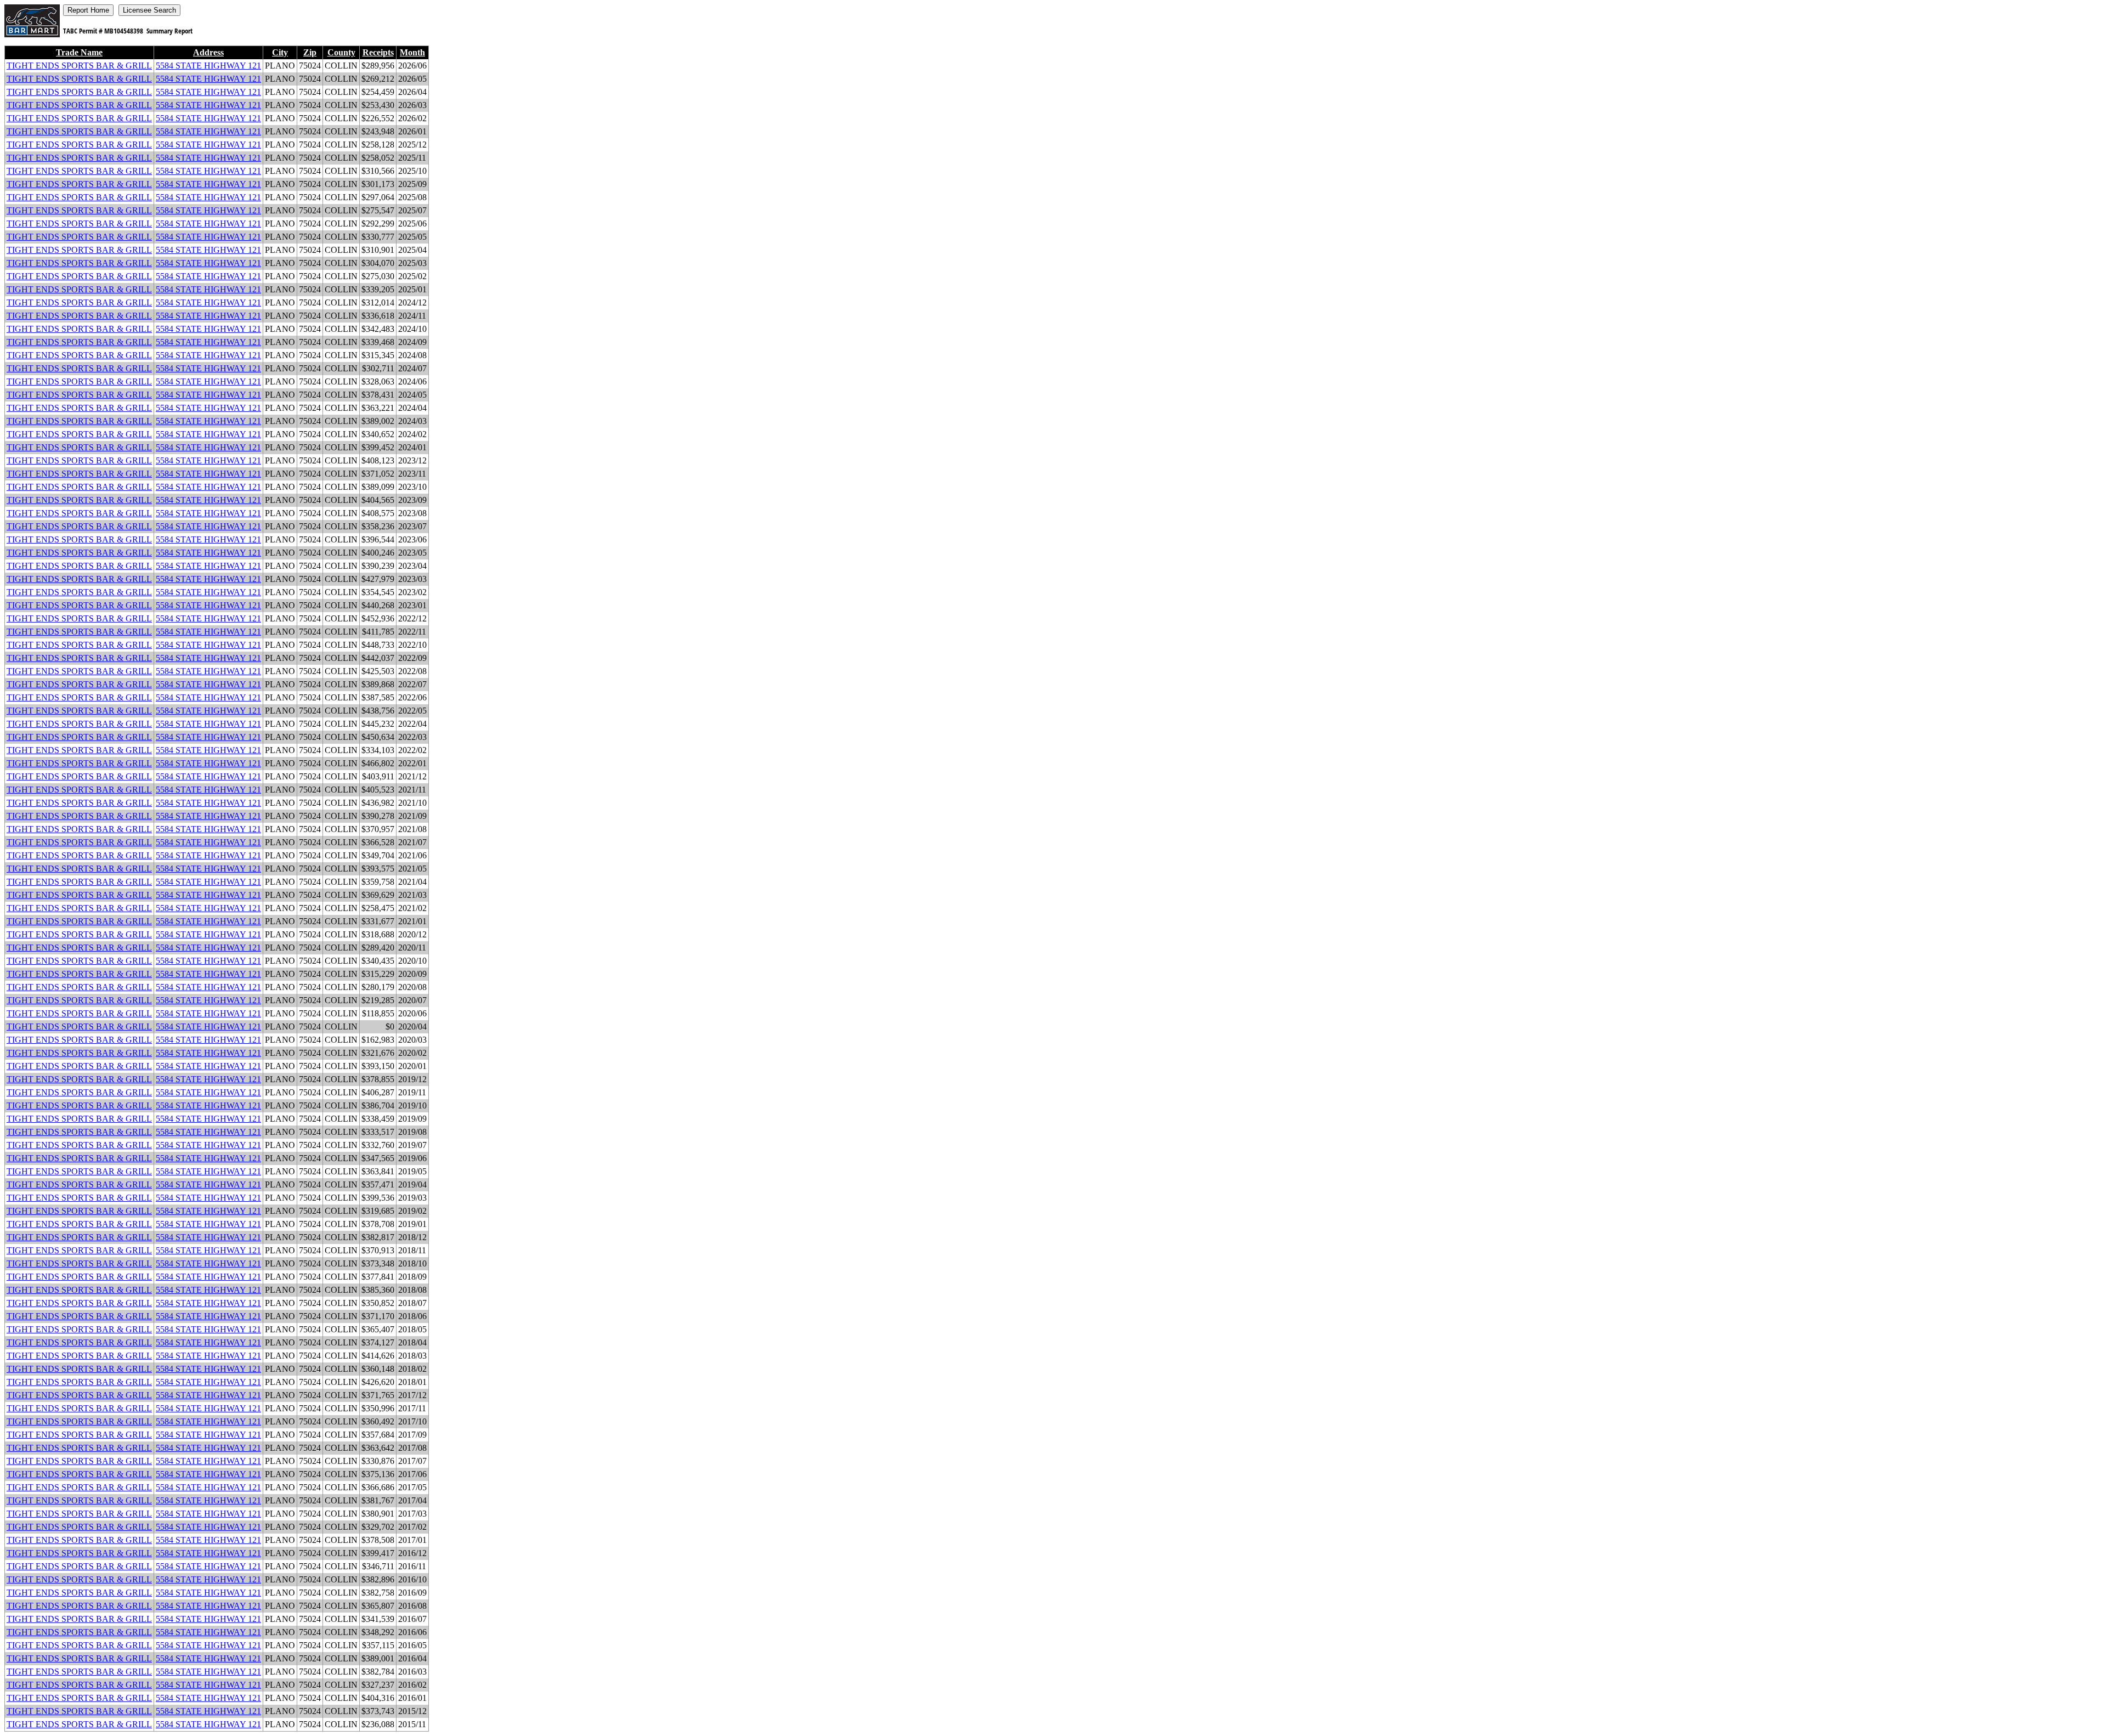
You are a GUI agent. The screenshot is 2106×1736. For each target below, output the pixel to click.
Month (412, 52)
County (341, 52)
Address (208, 52)
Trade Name (79, 52)
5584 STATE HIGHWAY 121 (208, 66)
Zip (310, 52)
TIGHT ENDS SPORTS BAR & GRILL (79, 66)
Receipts (378, 52)
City (280, 52)
